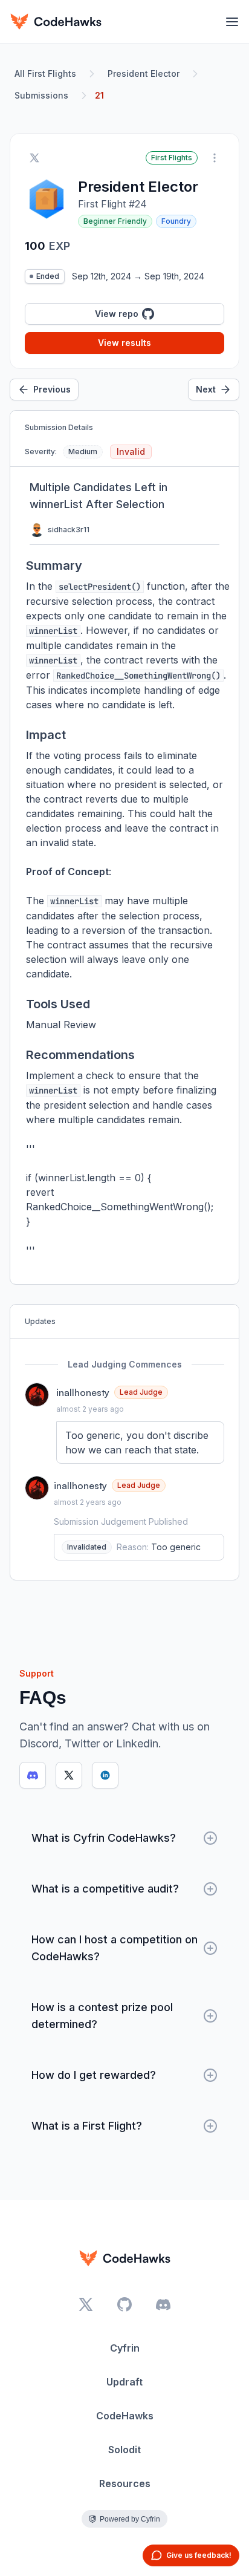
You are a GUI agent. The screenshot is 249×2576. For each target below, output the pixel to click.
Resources (125, 2483)
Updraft (124, 2382)
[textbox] (140, 1443)
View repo (117, 314)
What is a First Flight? (87, 2126)
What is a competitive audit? (105, 1889)
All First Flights (45, 73)
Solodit (124, 2450)
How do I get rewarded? (94, 2075)
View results (124, 343)
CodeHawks (125, 2416)
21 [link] (99, 95)
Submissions (41, 95)
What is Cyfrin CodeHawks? (104, 1838)
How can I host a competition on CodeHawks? (115, 1948)
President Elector (144, 73)
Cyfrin (125, 2348)
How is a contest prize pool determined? (102, 2016)
